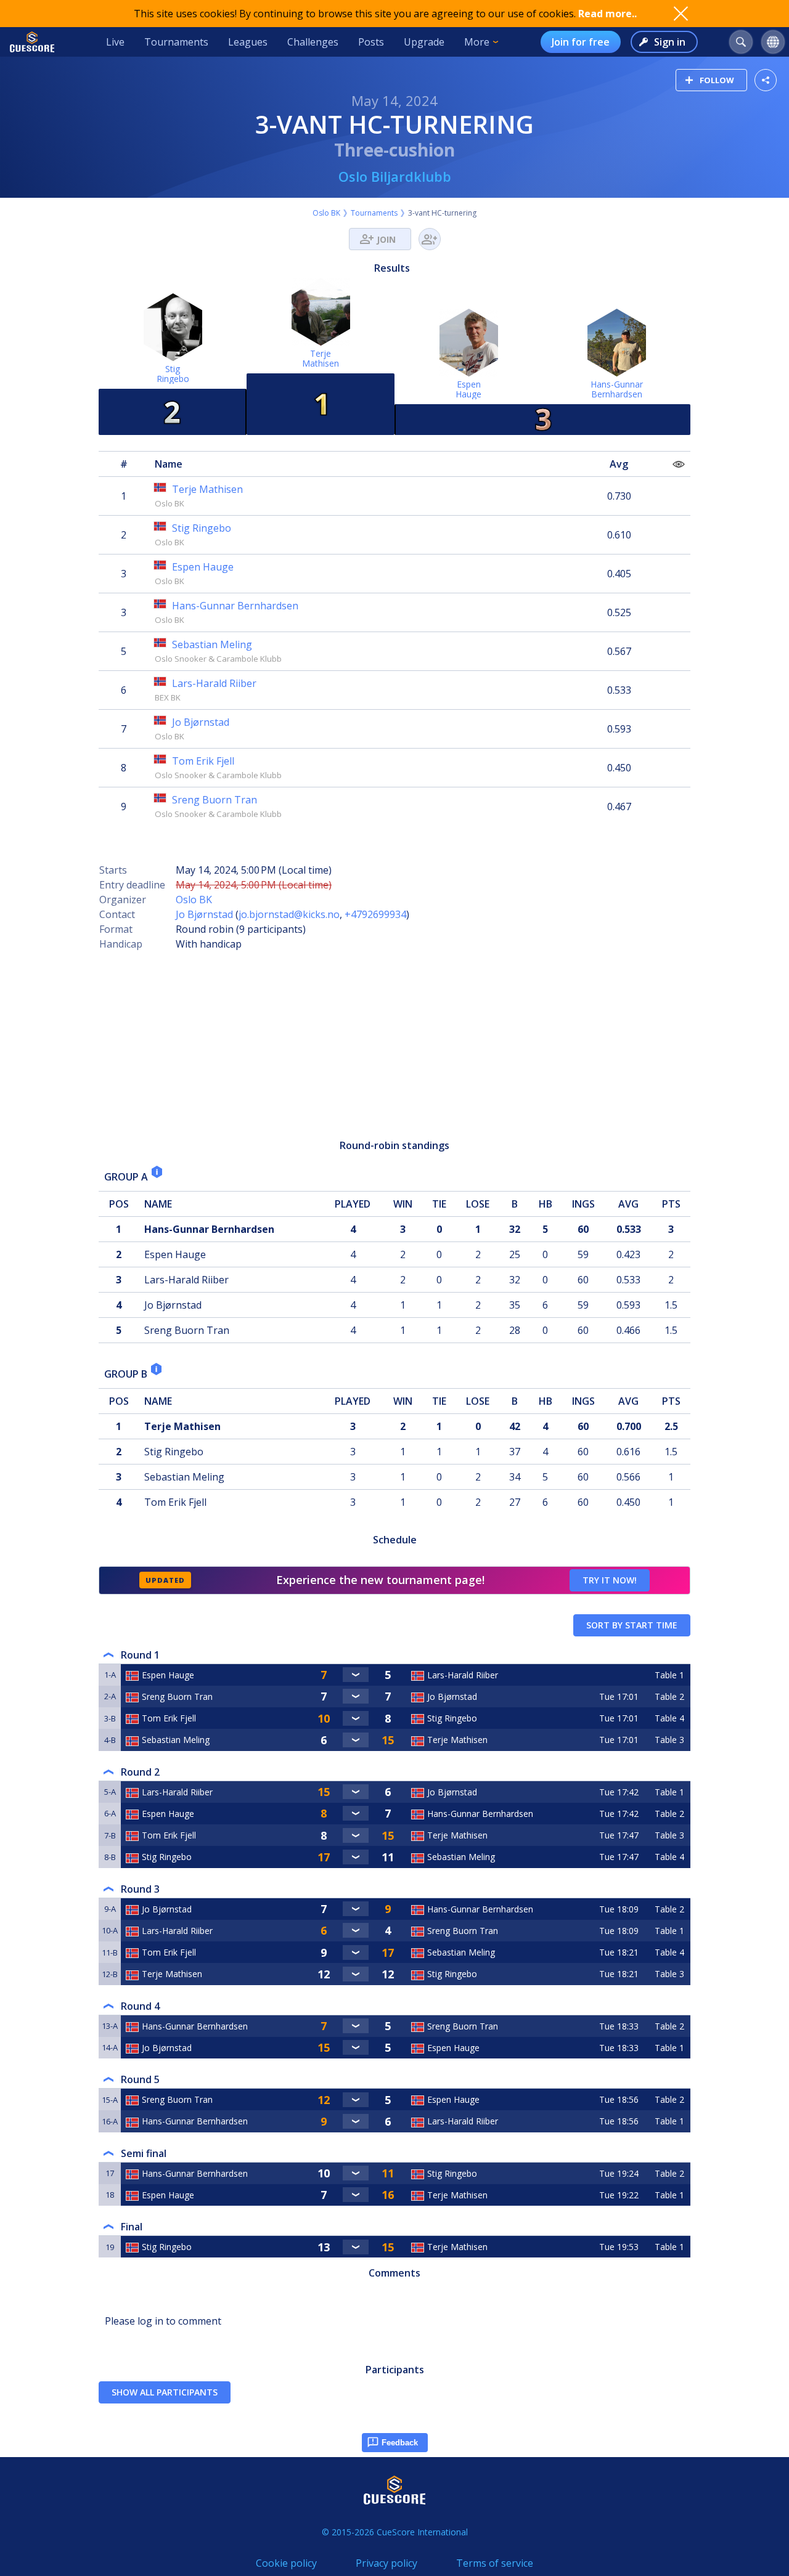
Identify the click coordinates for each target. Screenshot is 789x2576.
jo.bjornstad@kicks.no (289, 914)
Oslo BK (326, 213)
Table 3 (669, 1740)
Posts (371, 42)
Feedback (400, 2443)
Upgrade (424, 42)
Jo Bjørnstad (204, 914)
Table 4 (669, 1718)
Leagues (248, 42)
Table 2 (669, 1696)
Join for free (581, 42)
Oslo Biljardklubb (395, 176)
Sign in (670, 42)
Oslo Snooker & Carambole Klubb (218, 659)
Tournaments (176, 42)
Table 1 (669, 1675)
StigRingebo (173, 374)
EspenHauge (468, 389)
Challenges (313, 42)
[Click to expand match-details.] (356, 1675)
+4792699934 (375, 914)
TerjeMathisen (321, 358)
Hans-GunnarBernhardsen (617, 389)
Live (115, 42)
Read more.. (607, 14)
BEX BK (168, 697)
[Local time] (620, 1675)
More (477, 42)
